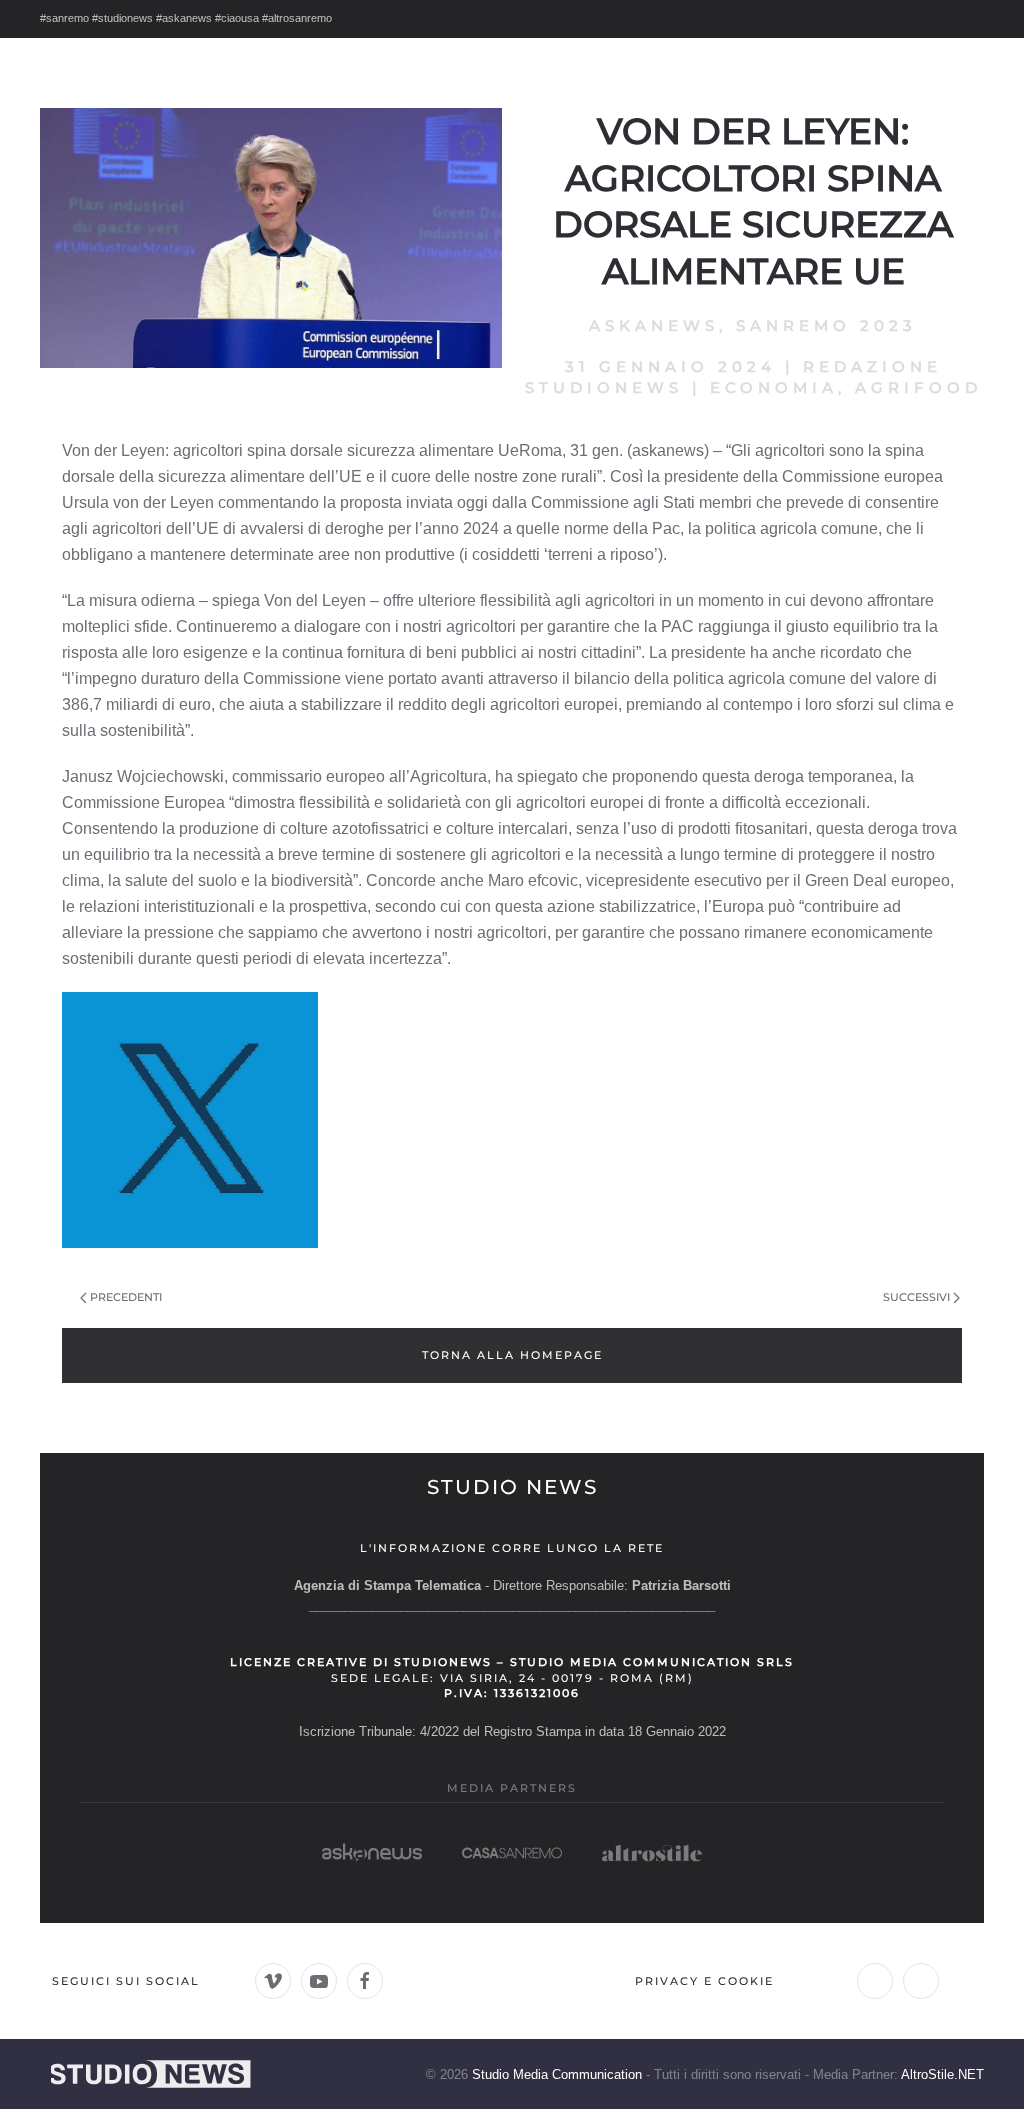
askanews (654, 325)
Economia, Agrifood (846, 387)
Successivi (916, 1297)
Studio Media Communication (557, 2074)
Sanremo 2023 (826, 325)
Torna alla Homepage (512, 1355)
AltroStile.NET (942, 2074)
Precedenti (126, 1297)
